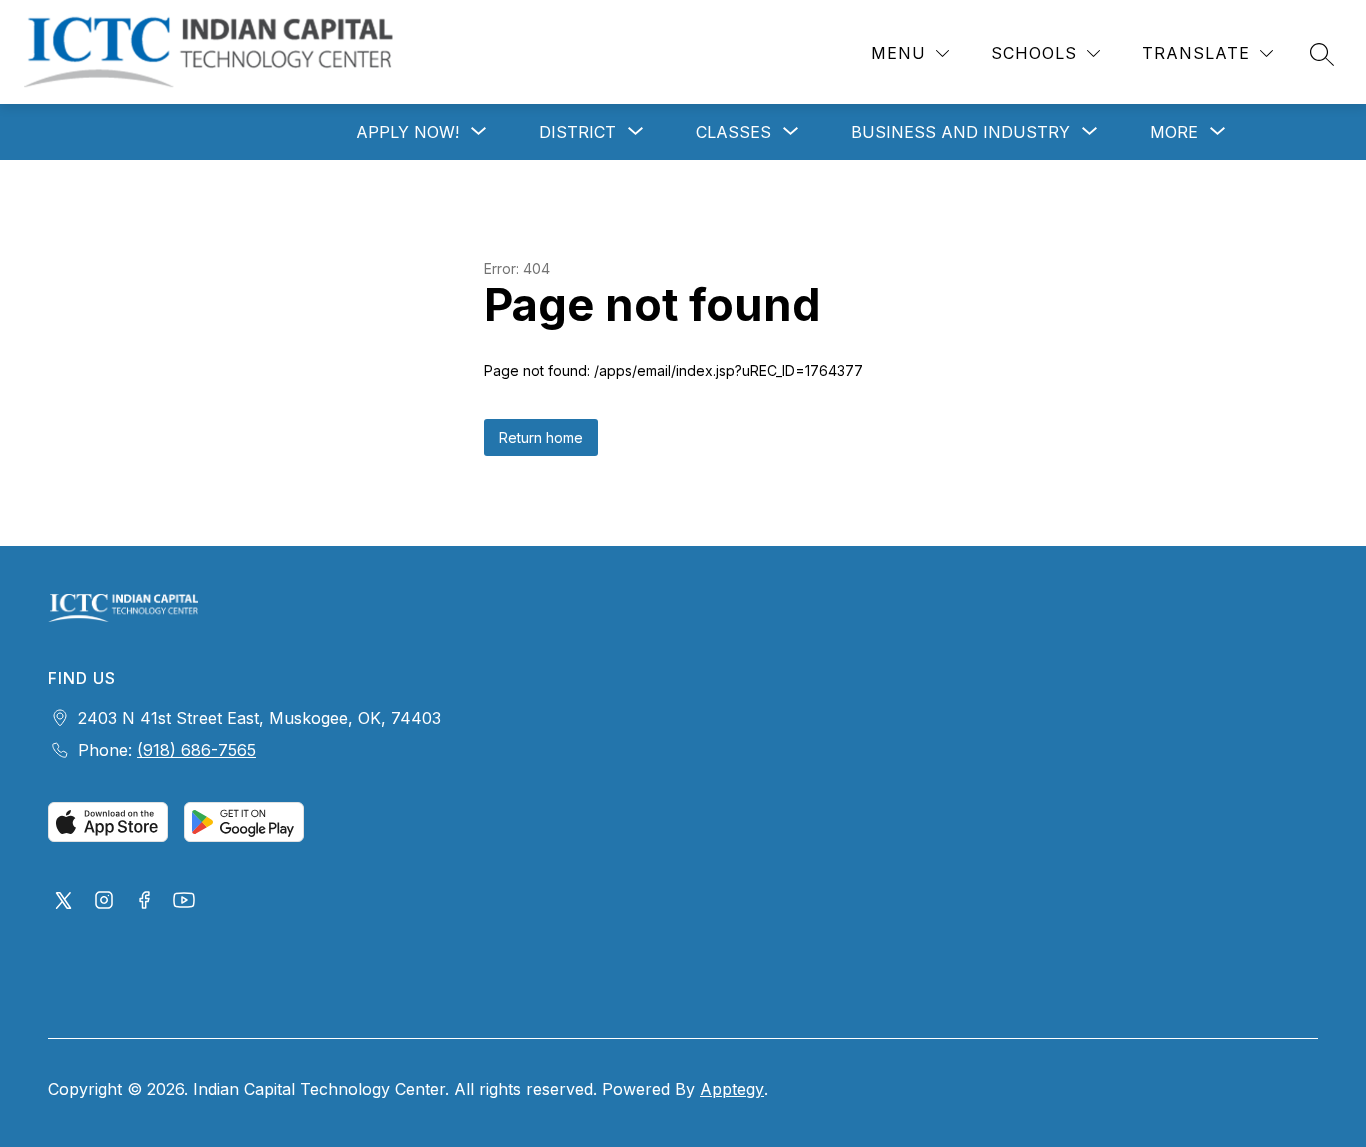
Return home (541, 437)
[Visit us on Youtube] (184, 902)
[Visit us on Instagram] (104, 902)
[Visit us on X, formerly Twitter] (64, 902)
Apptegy (732, 1089)
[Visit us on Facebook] (144, 902)
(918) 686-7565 (196, 750)
